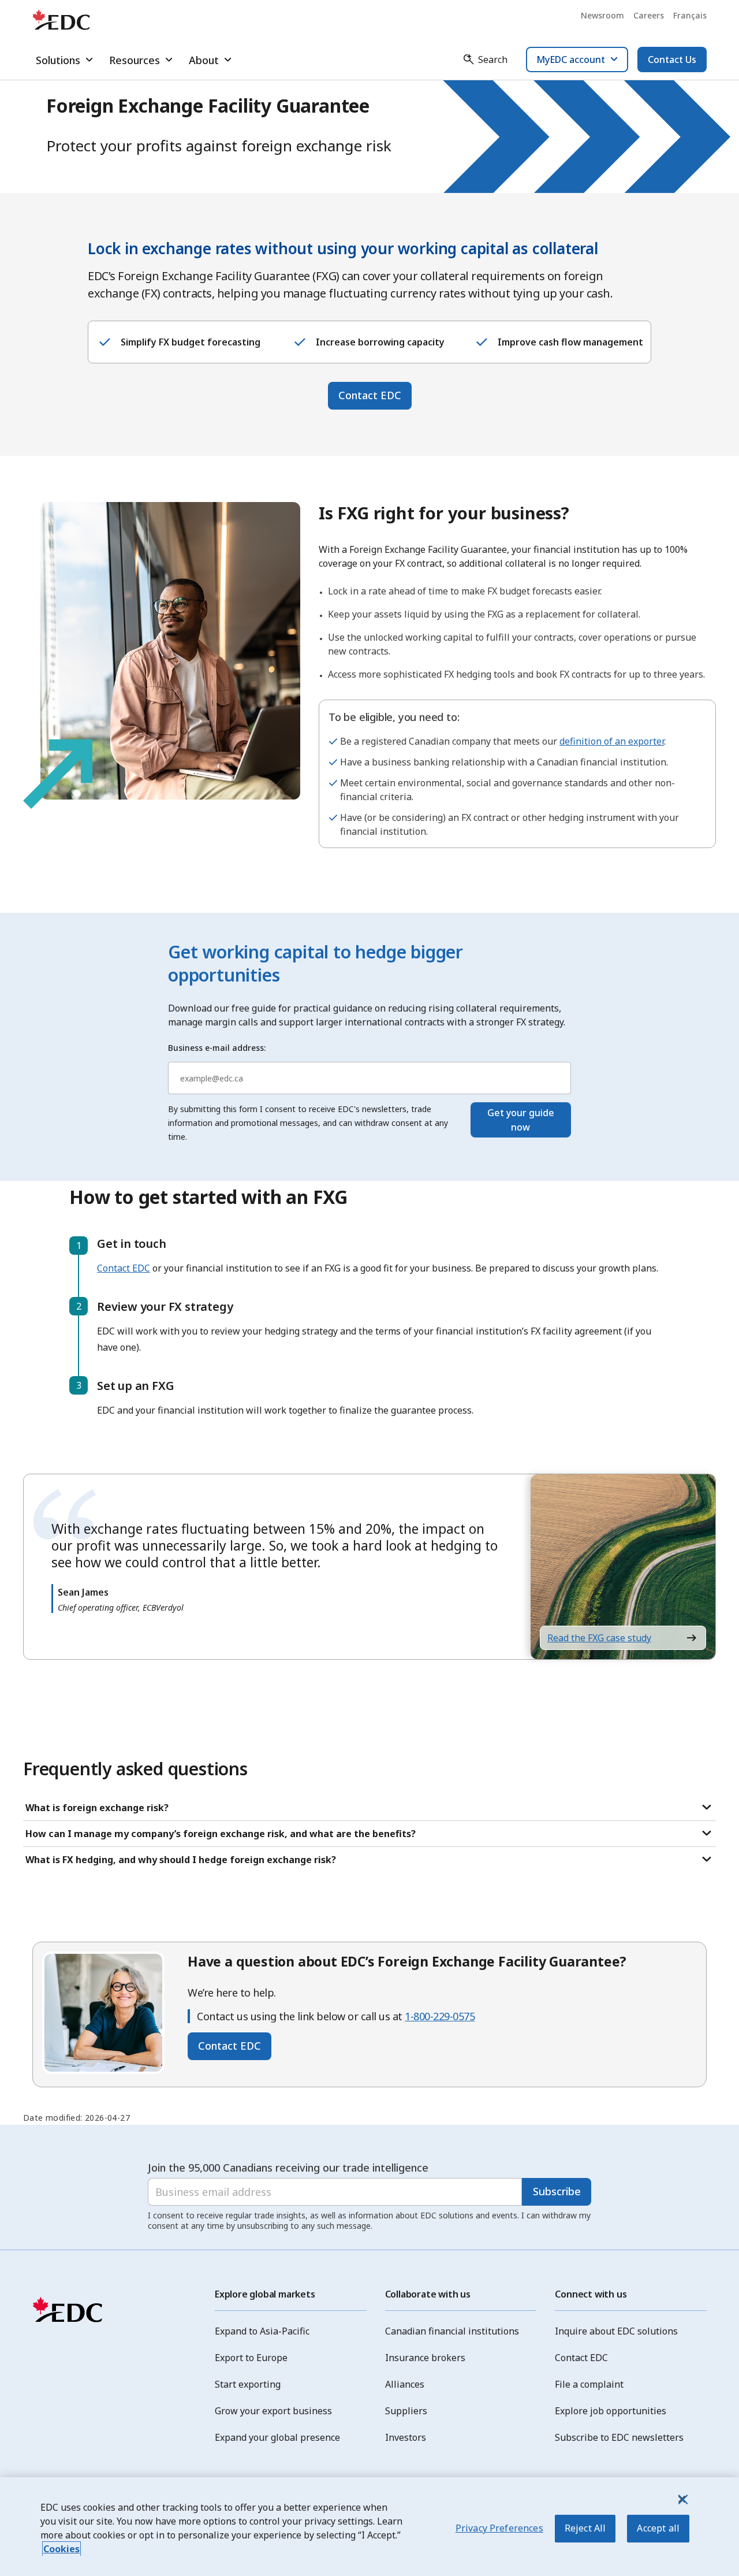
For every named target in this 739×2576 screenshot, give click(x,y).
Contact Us (672, 60)
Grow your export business (273, 2411)
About (204, 60)
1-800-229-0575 (440, 2016)
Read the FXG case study (599, 1638)
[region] (369, 2527)
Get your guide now (521, 1120)
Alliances (405, 2384)
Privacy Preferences (499, 2528)
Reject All (585, 2528)
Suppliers (406, 2411)
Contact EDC (370, 395)
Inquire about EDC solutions (616, 2331)
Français (690, 15)
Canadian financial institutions (452, 2331)
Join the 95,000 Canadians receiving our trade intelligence (288, 2168)
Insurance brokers (425, 2358)
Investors (406, 2437)
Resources (135, 60)
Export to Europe (251, 2358)
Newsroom (602, 15)
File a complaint (589, 2384)
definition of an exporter (612, 741)
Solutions (58, 60)
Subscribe (557, 2191)
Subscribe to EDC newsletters (619, 2437)
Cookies (61, 2549)
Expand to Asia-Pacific (262, 2331)
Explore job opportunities (611, 2411)
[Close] (682, 2499)
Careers (649, 15)
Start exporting (248, 2384)
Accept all (658, 2528)
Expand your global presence (277, 2437)
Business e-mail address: (217, 1048)
